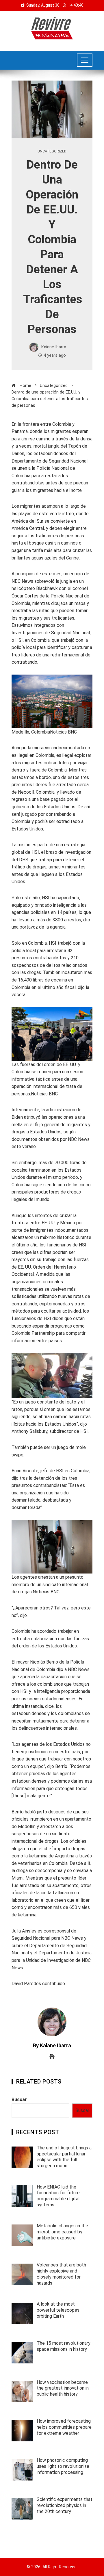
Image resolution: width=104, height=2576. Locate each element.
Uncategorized (52, 151)
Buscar (19, 2099)
